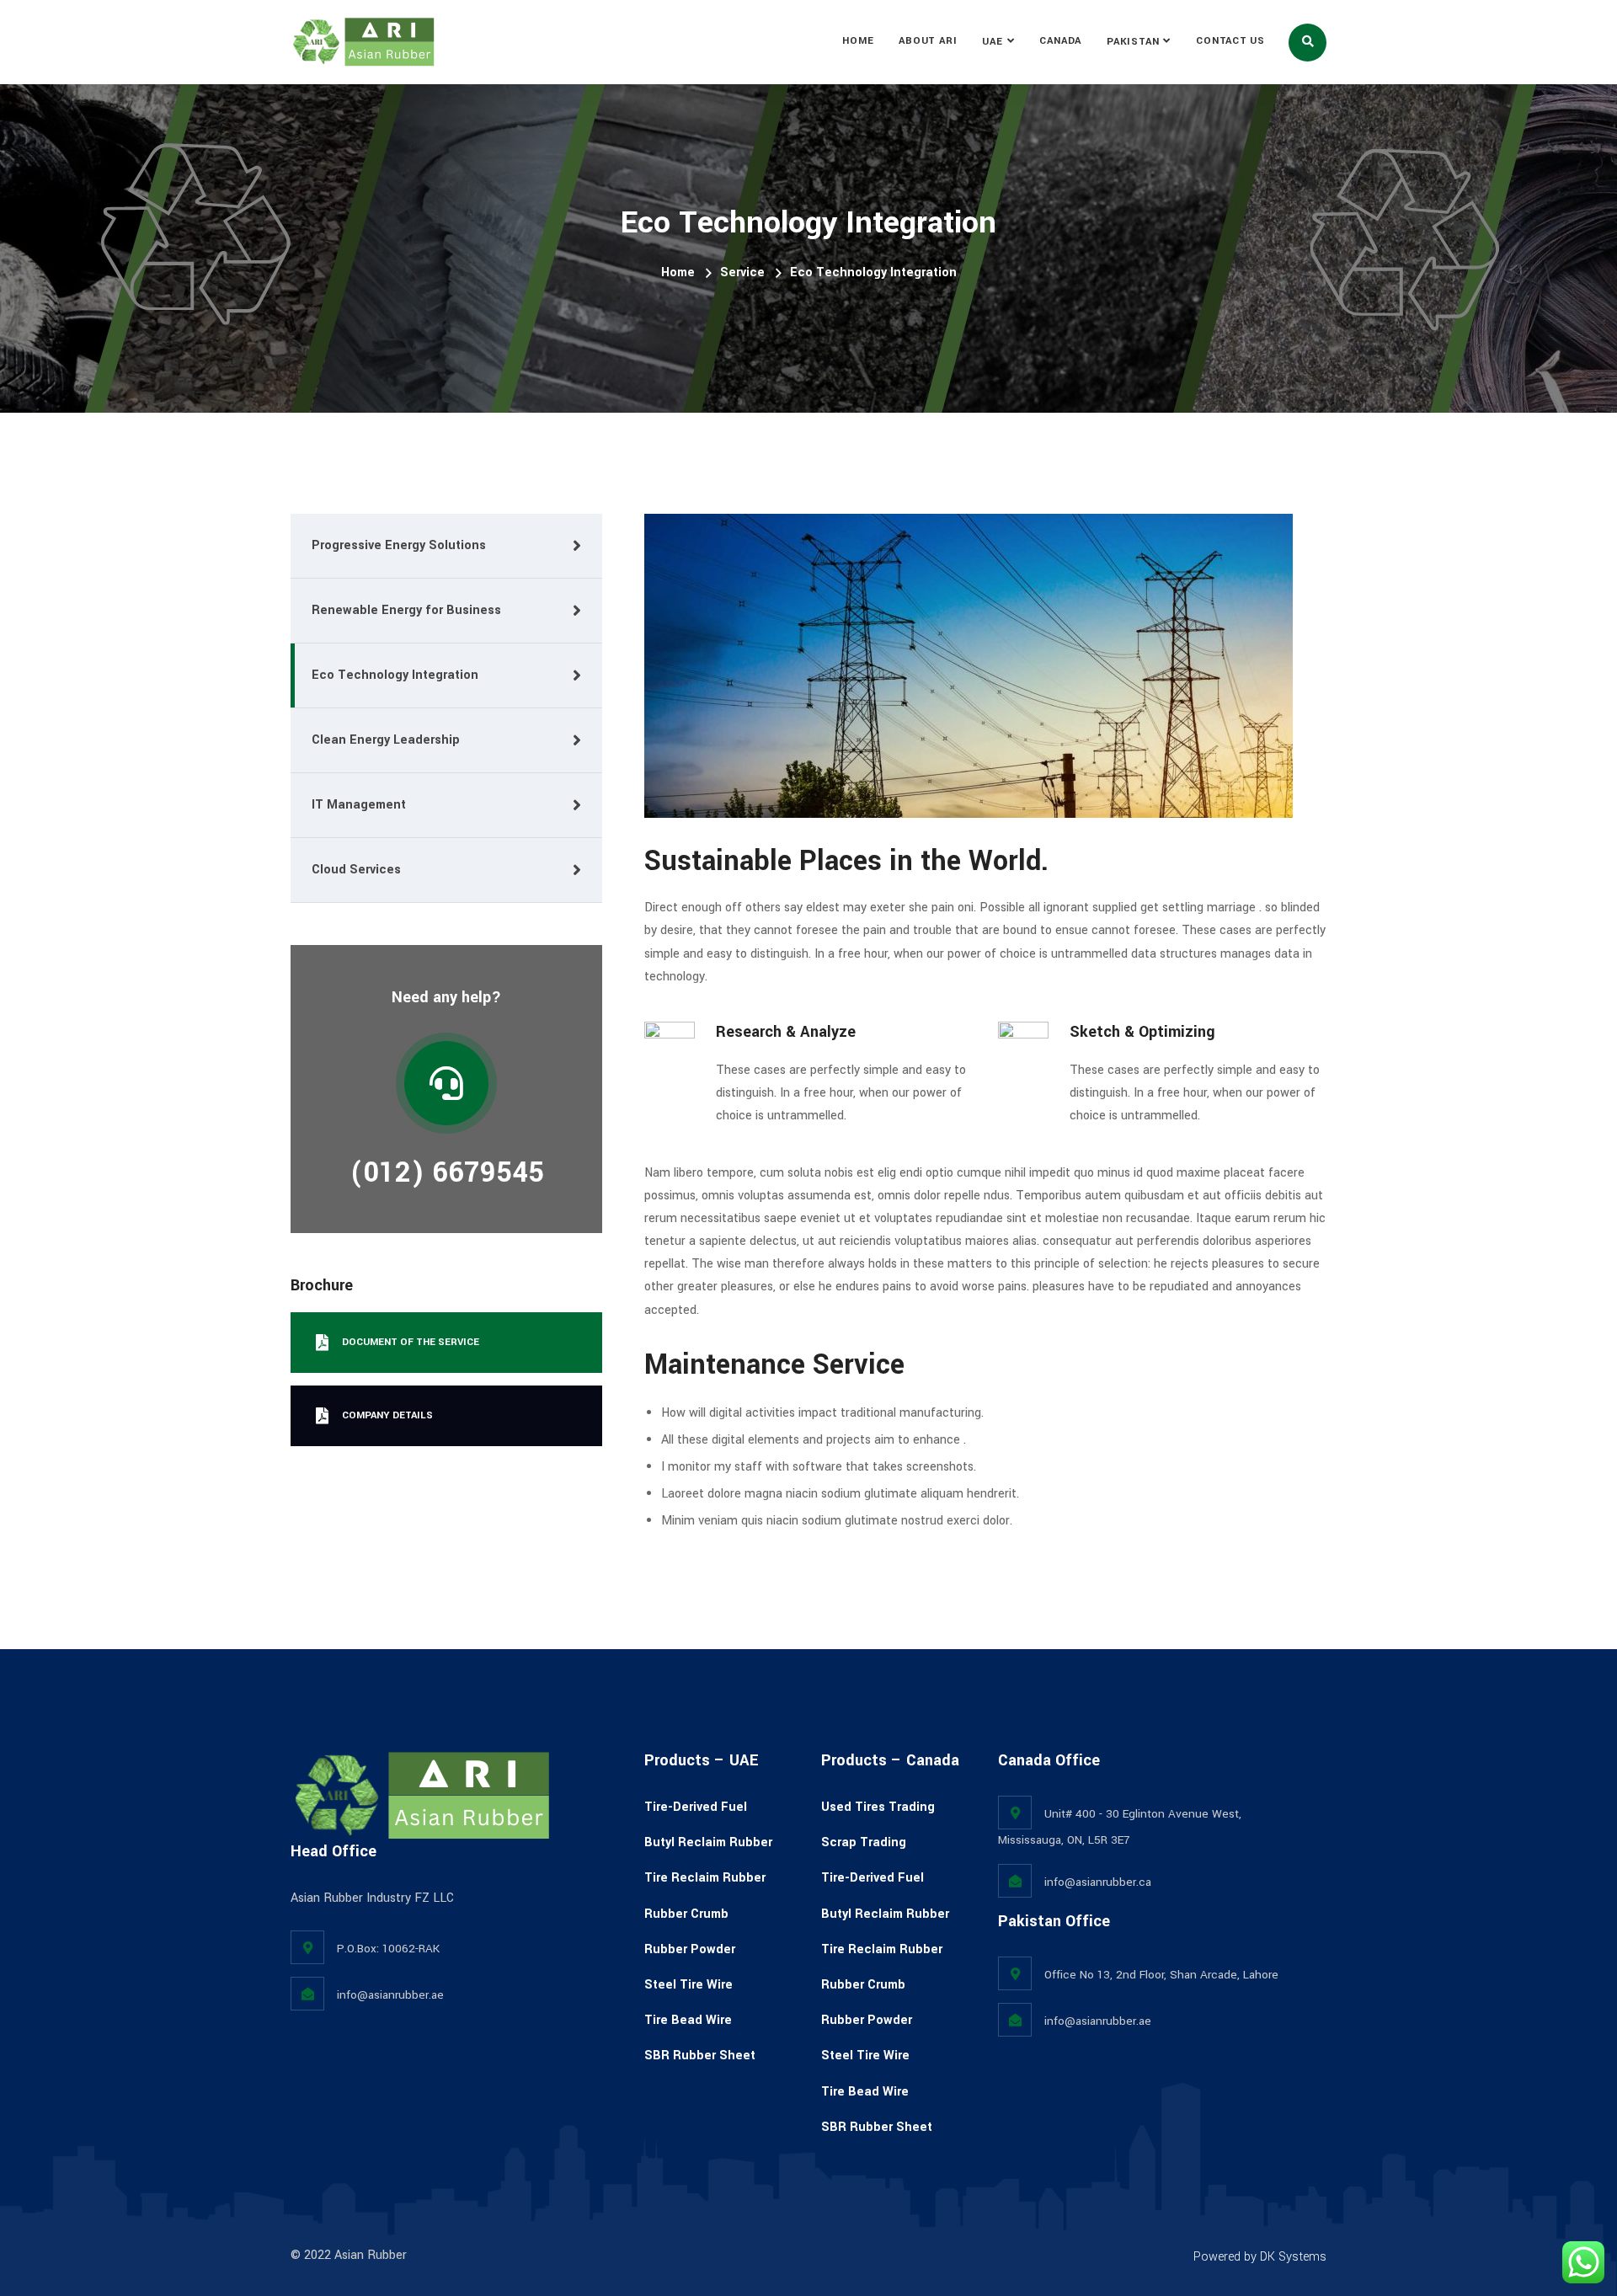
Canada (1060, 41)
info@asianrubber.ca (1098, 1882)
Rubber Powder (690, 1949)
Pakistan (1133, 42)
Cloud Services (356, 870)
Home (858, 41)
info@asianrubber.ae (390, 1995)
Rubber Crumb (686, 1914)
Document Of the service (411, 1342)
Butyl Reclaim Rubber (708, 1842)
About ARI (928, 41)
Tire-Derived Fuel (696, 1807)
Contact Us (1230, 41)
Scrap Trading (864, 1842)
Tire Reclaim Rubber (705, 1878)
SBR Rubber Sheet (700, 2056)
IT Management (359, 805)
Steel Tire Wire (688, 1985)
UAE (992, 42)
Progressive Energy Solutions (399, 545)
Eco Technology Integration (395, 675)
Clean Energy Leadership (386, 740)
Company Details (387, 1415)
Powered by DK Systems (1260, 2257)
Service (742, 272)
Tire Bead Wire (688, 2020)
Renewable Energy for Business (406, 610)
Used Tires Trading (878, 1807)
